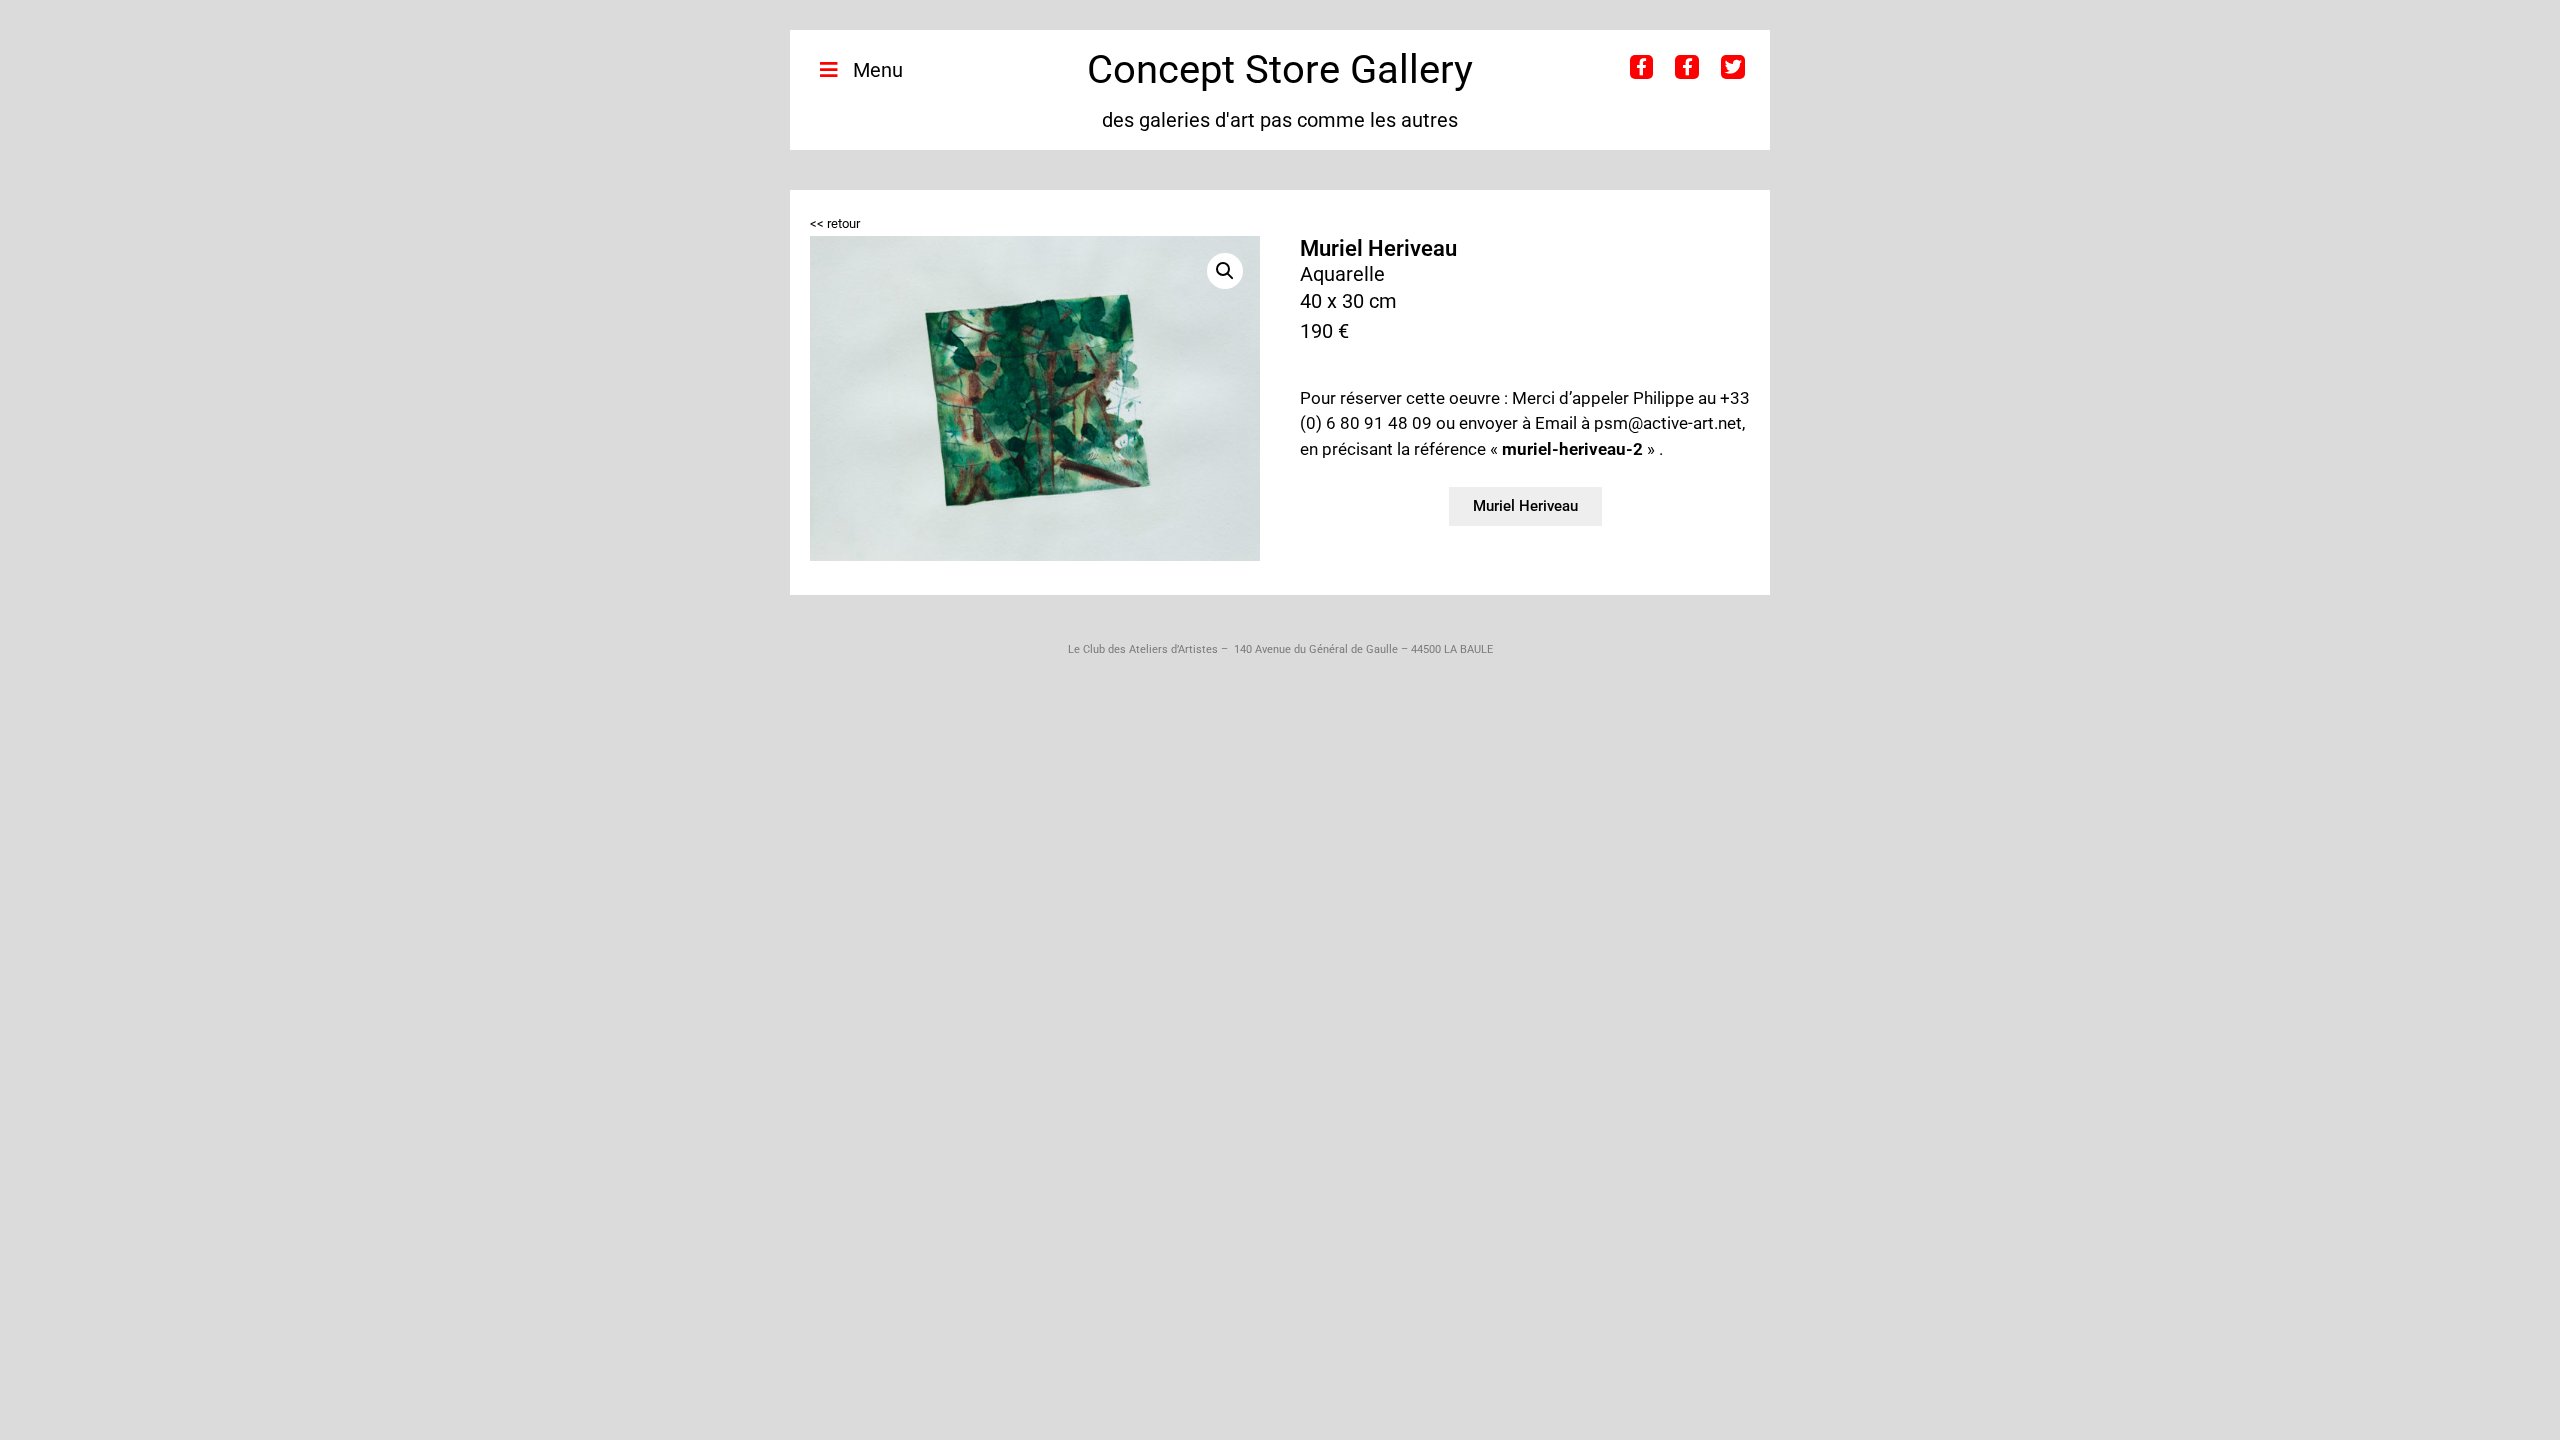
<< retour (835, 223)
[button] (1225, 271)
